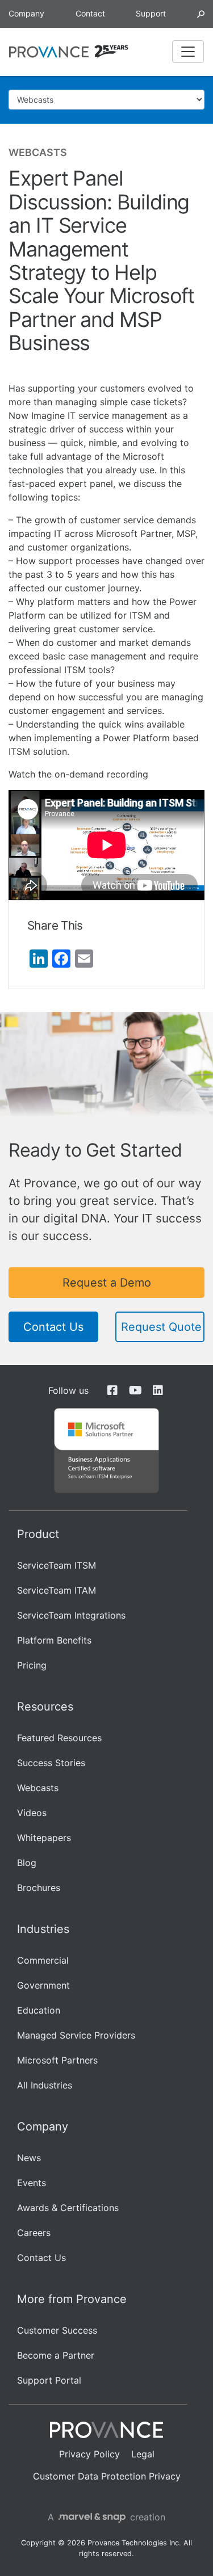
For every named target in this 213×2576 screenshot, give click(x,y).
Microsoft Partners (57, 2060)
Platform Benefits (54, 1640)
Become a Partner (56, 2355)
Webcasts (38, 1788)
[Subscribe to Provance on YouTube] (135, 1390)
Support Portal (49, 2380)
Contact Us (53, 1327)
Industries (43, 1929)
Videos (32, 1813)
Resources (45, 1707)
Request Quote (161, 1327)
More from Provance (72, 2299)
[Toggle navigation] (188, 52)
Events (32, 2183)
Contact (90, 13)
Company (26, 13)
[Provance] (49, 52)
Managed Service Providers (76, 2035)
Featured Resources (59, 1738)
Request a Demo (107, 1283)
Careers (34, 2233)
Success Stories (51, 1763)
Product (38, 1534)
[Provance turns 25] (111, 52)
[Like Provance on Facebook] (113, 1390)
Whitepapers (44, 1838)
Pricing (32, 1665)
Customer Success (57, 2330)
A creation (106, 2517)
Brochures (39, 1888)
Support (151, 13)
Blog (27, 1863)
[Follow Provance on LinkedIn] (158, 1390)
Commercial (43, 1960)
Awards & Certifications (68, 2208)
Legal (143, 2454)
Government (43, 1985)
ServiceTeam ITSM (57, 1565)
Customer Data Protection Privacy (107, 2476)
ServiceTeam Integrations (71, 1615)
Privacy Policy (89, 2454)
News (29, 2158)
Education (39, 2010)
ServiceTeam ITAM (57, 1590)
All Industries (45, 2085)
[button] (201, 13)
